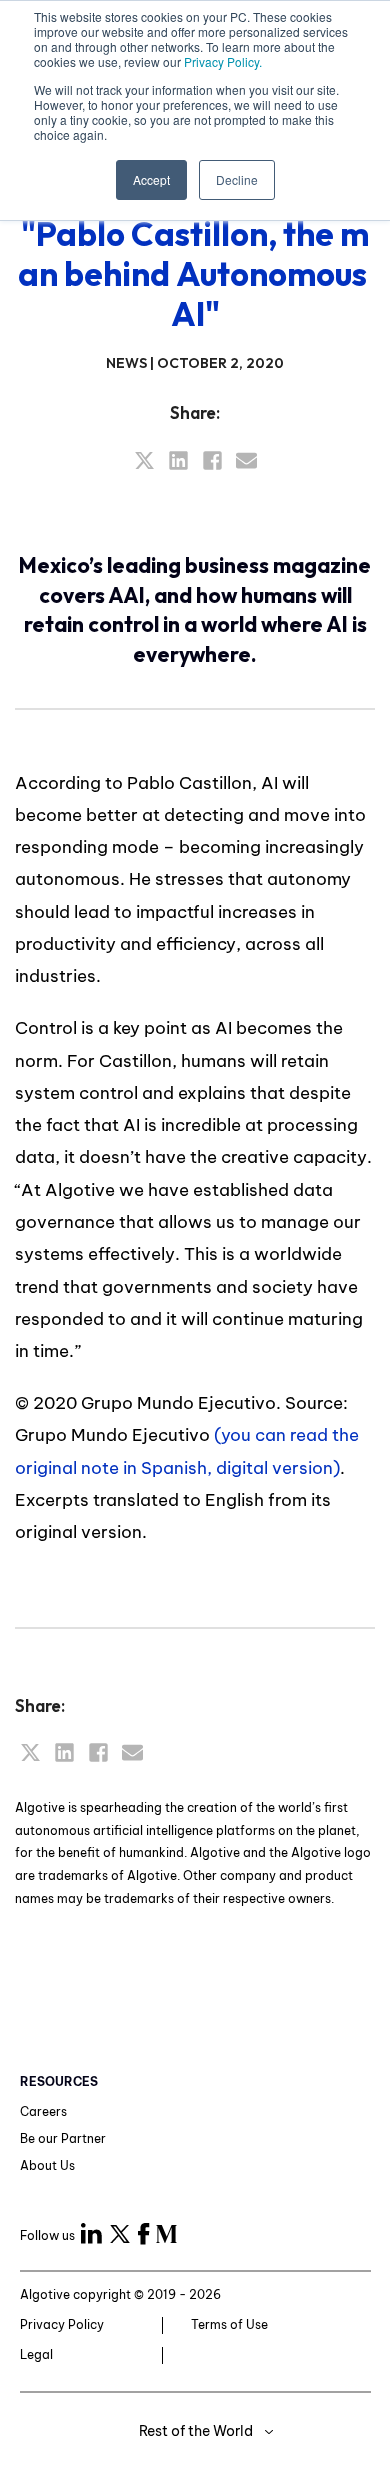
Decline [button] (237, 179)
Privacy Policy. (223, 61)
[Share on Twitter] (144, 460)
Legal (36, 2354)
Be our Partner (63, 2138)
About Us (47, 2165)
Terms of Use (229, 2324)
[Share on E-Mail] (246, 460)
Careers (43, 2111)
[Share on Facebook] (212, 460)
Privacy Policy (62, 2324)
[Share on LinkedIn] (178, 460)
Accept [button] (151, 179)
